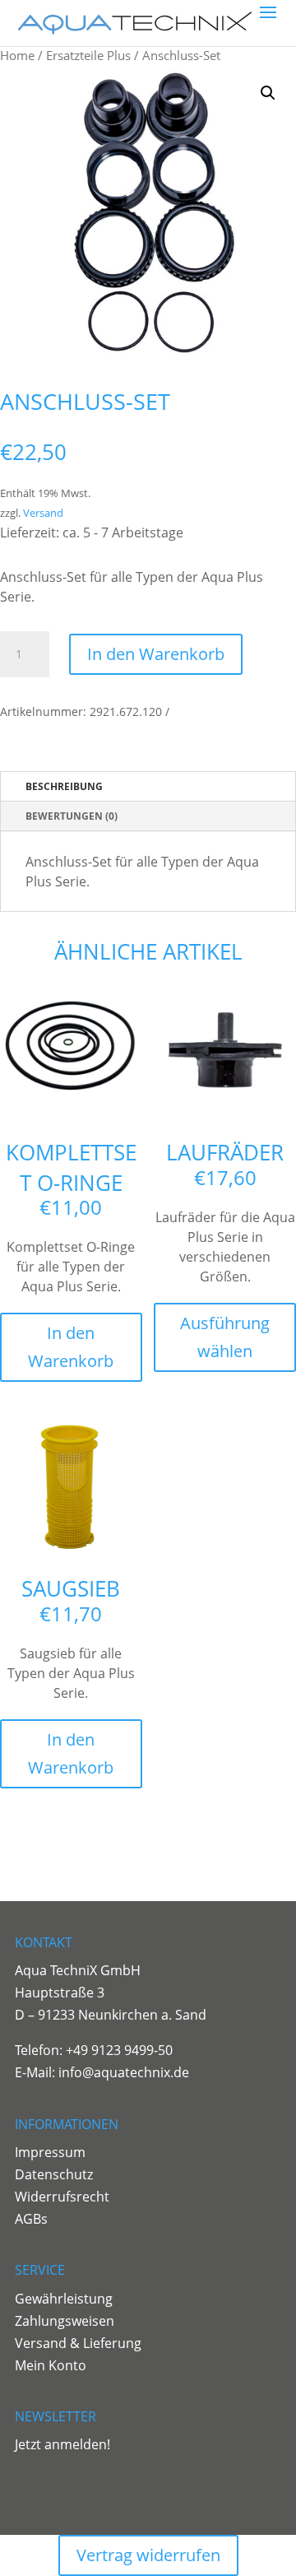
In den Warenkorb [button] (71, 1347)
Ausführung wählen (225, 1337)
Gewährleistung (64, 2299)
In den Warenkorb (156, 654)
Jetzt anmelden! (62, 2444)
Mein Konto (51, 2365)
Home (17, 55)
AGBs (31, 2219)
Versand (43, 513)
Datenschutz (54, 2174)
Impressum (50, 2152)
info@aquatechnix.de (124, 2072)
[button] (268, 93)
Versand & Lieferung (78, 2343)
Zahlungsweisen (65, 2321)
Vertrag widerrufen (148, 2555)
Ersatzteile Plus (88, 55)
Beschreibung (64, 786)
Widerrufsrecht (62, 2197)
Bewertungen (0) (72, 816)
